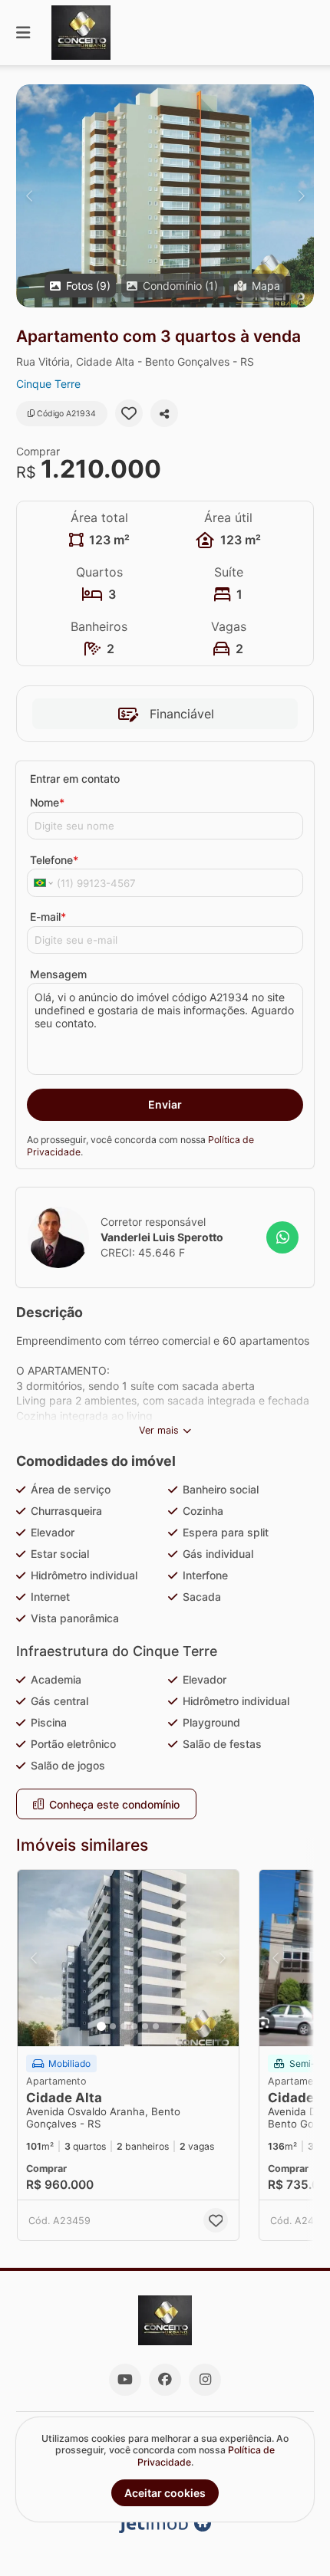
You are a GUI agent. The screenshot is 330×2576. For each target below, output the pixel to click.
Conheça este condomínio (114, 1804)
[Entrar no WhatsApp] (282, 1237)
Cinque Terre (48, 384)
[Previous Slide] (29, 196)
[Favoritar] (129, 413)
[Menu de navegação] (23, 33)
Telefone (54, 860)
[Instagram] (205, 2380)
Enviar (165, 1104)
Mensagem (58, 974)
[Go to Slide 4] (134, 2026)
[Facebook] (165, 2380)
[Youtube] (125, 2380)
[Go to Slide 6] (156, 2026)
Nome (47, 802)
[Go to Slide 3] (124, 2026)
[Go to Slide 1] (101, 2026)
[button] (165, 196)
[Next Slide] (301, 196)
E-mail (48, 917)
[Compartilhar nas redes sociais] (164, 413)
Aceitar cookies (165, 2493)
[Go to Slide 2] (113, 2026)
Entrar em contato (75, 779)
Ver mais (159, 1430)
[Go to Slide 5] (145, 2026)
